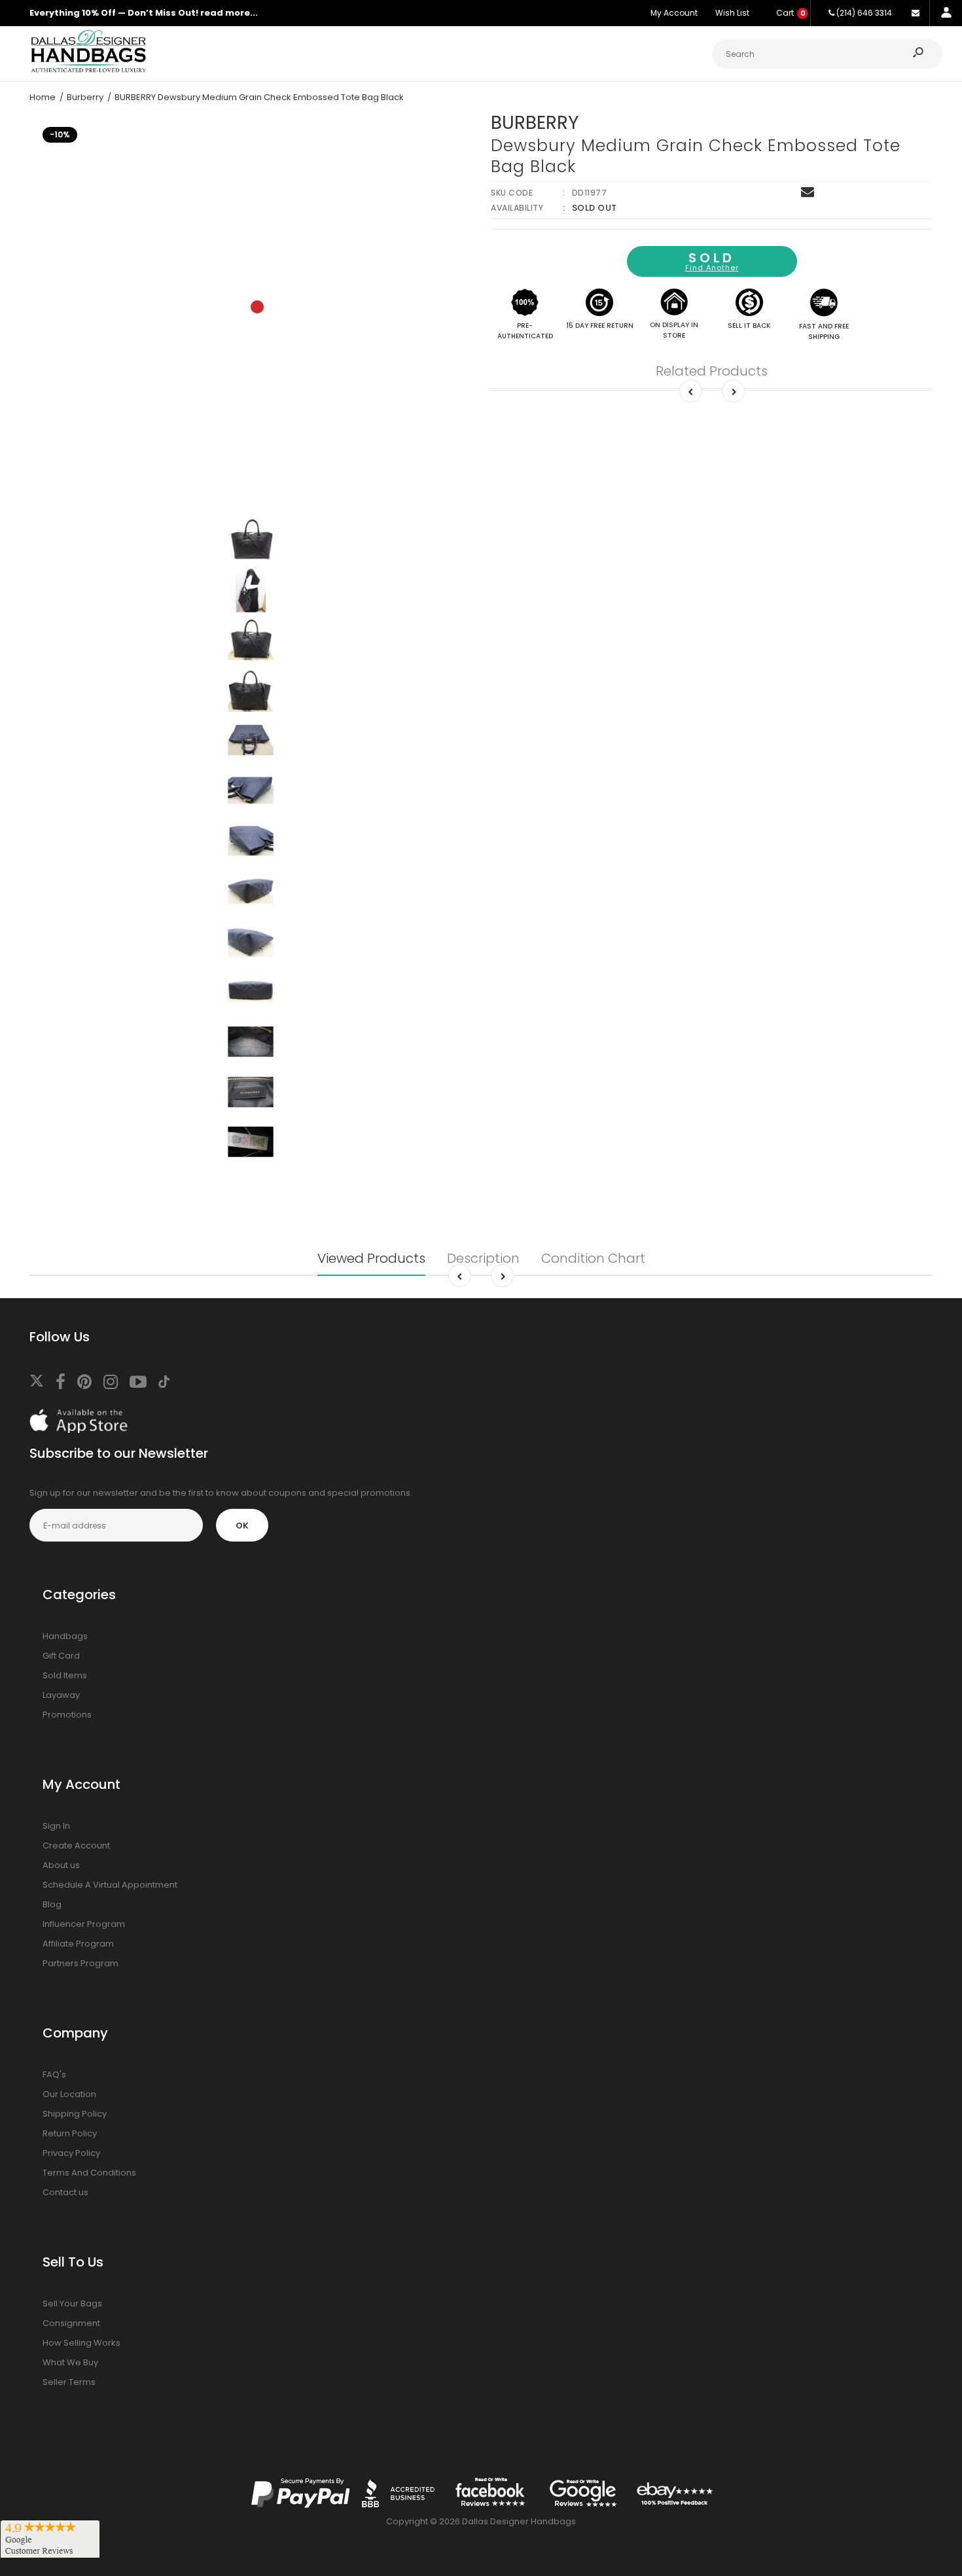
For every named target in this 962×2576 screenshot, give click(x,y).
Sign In (56, 1826)
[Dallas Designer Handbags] (88, 71)
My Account (674, 13)
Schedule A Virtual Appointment (110, 1885)
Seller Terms (69, 2382)
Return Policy (70, 2133)
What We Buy (70, 2362)
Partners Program (80, 1963)
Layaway (61, 1695)
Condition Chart (593, 1258)
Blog (52, 1904)
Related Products (712, 371)
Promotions (67, 1715)
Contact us (65, 2192)
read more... (229, 13)
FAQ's (54, 2074)
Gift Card (61, 1656)
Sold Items (65, 1675)
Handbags (65, 1636)
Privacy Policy (71, 2153)
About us (61, 1865)
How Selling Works (81, 2343)
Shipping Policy (75, 2114)
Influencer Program (84, 1924)
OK (242, 1526)
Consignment (71, 2323)
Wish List (732, 13)
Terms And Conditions (89, 2173)
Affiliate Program (78, 1944)
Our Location (69, 2094)
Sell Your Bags (72, 2303)
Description (483, 1258)
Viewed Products (371, 1258)
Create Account (76, 1845)
